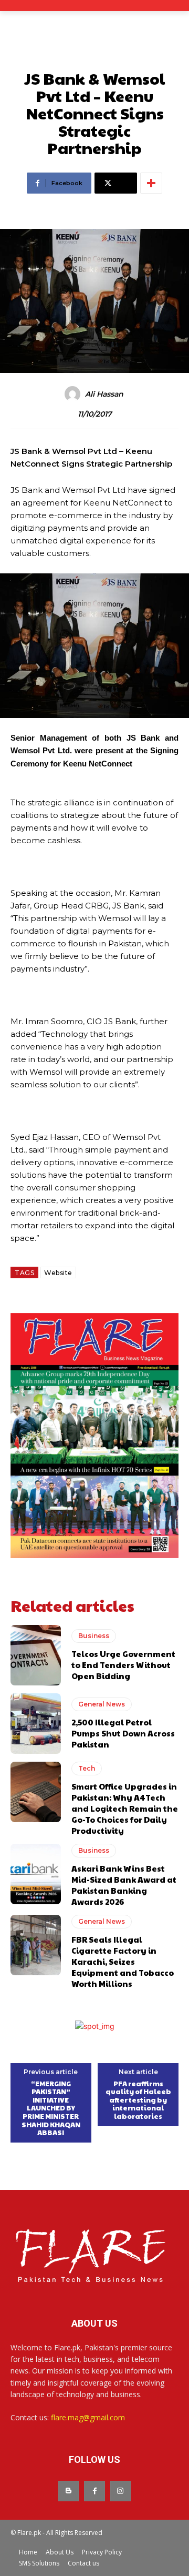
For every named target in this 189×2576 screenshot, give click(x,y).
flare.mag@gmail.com (88, 2417)
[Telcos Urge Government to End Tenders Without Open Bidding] (36, 1655)
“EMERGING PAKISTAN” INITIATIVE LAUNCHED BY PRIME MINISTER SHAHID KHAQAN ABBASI (51, 2109)
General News (102, 1704)
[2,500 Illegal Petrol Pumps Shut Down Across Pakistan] (36, 1724)
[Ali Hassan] (74, 394)
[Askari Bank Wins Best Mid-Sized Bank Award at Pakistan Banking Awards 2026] (36, 1874)
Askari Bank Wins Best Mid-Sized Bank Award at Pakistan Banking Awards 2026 (124, 1885)
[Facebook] (94, 2491)
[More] (151, 183)
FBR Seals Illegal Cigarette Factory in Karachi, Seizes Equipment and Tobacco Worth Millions (123, 1961)
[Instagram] (120, 2491)
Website (58, 1273)
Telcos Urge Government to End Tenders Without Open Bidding (123, 1665)
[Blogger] (69, 2491)
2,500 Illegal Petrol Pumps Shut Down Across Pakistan (123, 1733)
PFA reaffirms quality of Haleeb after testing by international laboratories (138, 2100)
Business (94, 1636)
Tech (87, 1768)
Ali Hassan (104, 394)
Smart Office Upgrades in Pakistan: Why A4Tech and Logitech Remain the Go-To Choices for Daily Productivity (125, 1808)
